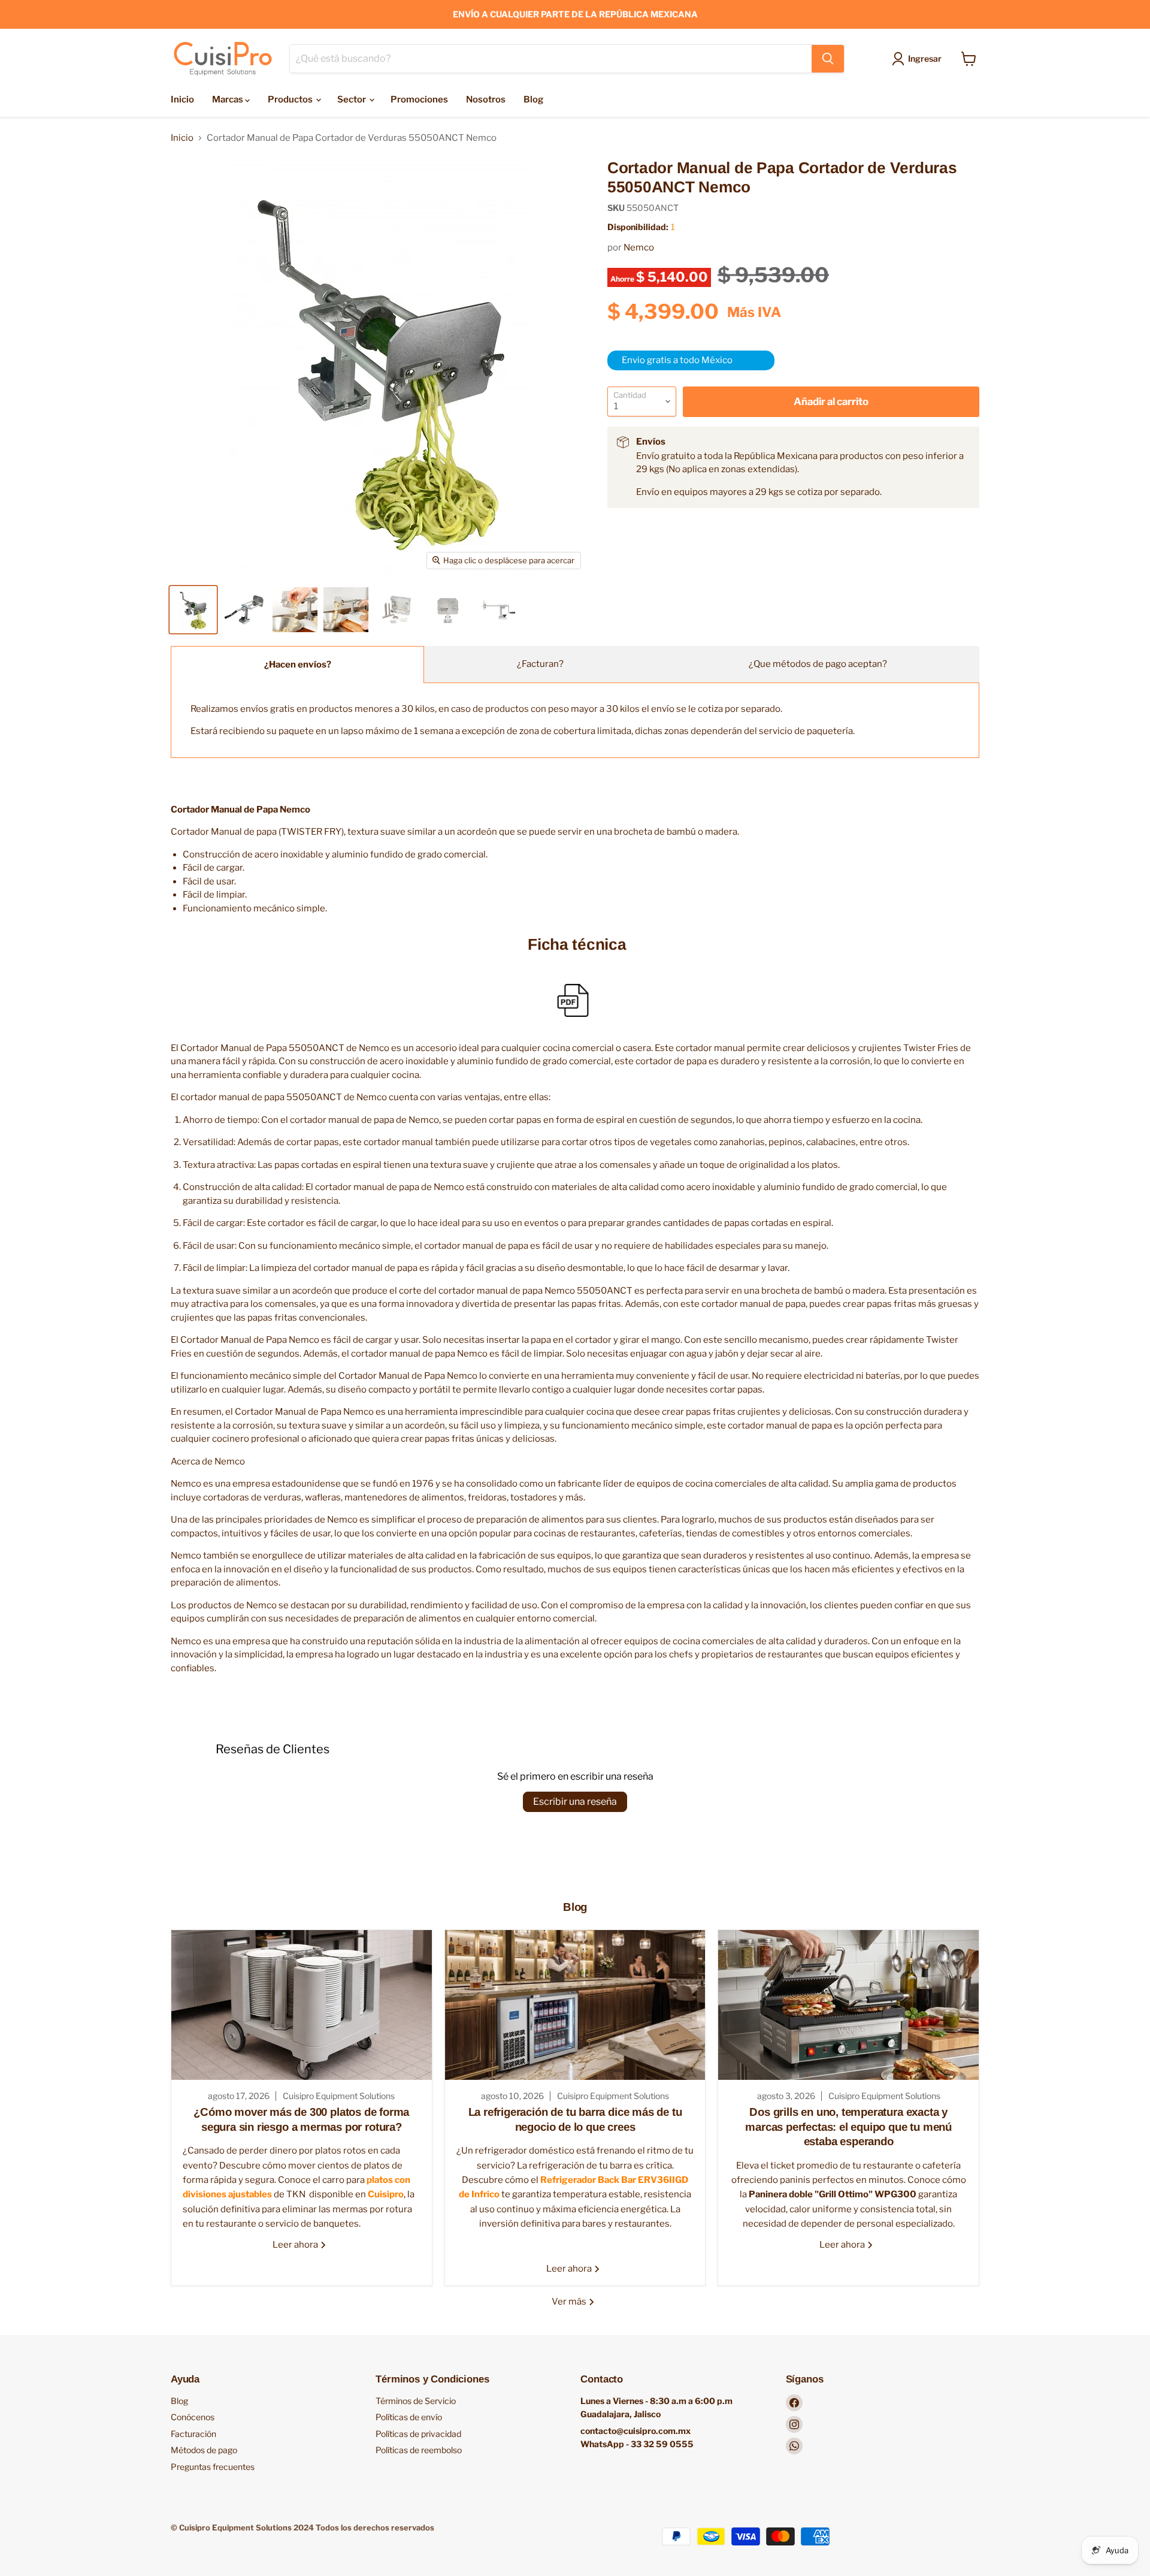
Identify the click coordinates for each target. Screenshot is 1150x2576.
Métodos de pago (204, 2450)
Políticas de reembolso (419, 2450)
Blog (533, 99)
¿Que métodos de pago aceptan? (818, 664)
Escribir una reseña (575, 1802)
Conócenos (193, 2417)
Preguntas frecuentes (213, 2467)
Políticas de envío (409, 2417)
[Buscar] (828, 59)
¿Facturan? (540, 664)
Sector (352, 99)
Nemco (639, 247)
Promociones (419, 99)
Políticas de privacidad (418, 2434)
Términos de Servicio (416, 2401)
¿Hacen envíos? (298, 665)
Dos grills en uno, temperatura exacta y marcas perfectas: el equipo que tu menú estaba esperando (848, 2127)
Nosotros (486, 99)
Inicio (182, 99)
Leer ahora (296, 2245)
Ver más (570, 2302)
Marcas (229, 99)
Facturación (193, 2434)
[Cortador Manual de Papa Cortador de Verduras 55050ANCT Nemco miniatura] (244, 610)
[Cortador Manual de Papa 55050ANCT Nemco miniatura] (193, 610)
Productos (291, 99)
